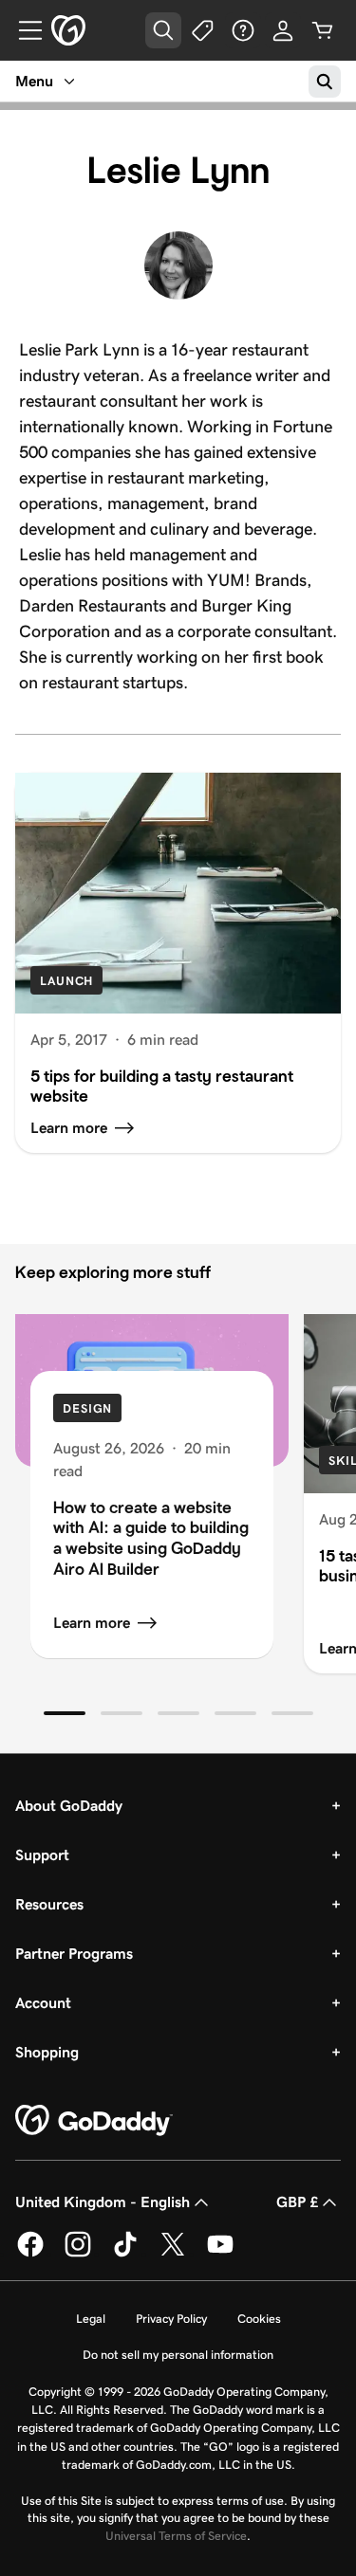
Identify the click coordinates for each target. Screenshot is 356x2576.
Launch (66, 981)
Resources (49, 1904)
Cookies (259, 2319)
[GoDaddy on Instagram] (78, 2254)
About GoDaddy (69, 1806)
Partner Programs (74, 1954)
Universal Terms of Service (176, 2536)
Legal (91, 2319)
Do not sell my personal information (178, 2355)
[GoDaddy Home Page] (94, 2121)
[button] (65, 1713)
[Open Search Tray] (163, 30)
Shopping (47, 2052)
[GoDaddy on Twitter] (173, 2254)
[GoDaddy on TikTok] (125, 2254)
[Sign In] (283, 30)
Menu (34, 81)
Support (42, 1855)
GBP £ (297, 2202)
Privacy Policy (171, 2319)
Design (87, 1408)
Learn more (92, 1623)
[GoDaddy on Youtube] (220, 2254)
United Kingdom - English (103, 2202)
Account (43, 2003)
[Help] (243, 30)
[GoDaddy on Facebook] (30, 2254)
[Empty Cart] (323, 30)
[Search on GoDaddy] (325, 82)
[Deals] (203, 30)
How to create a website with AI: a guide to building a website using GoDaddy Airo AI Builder (151, 1538)
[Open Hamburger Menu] (23, 30)
